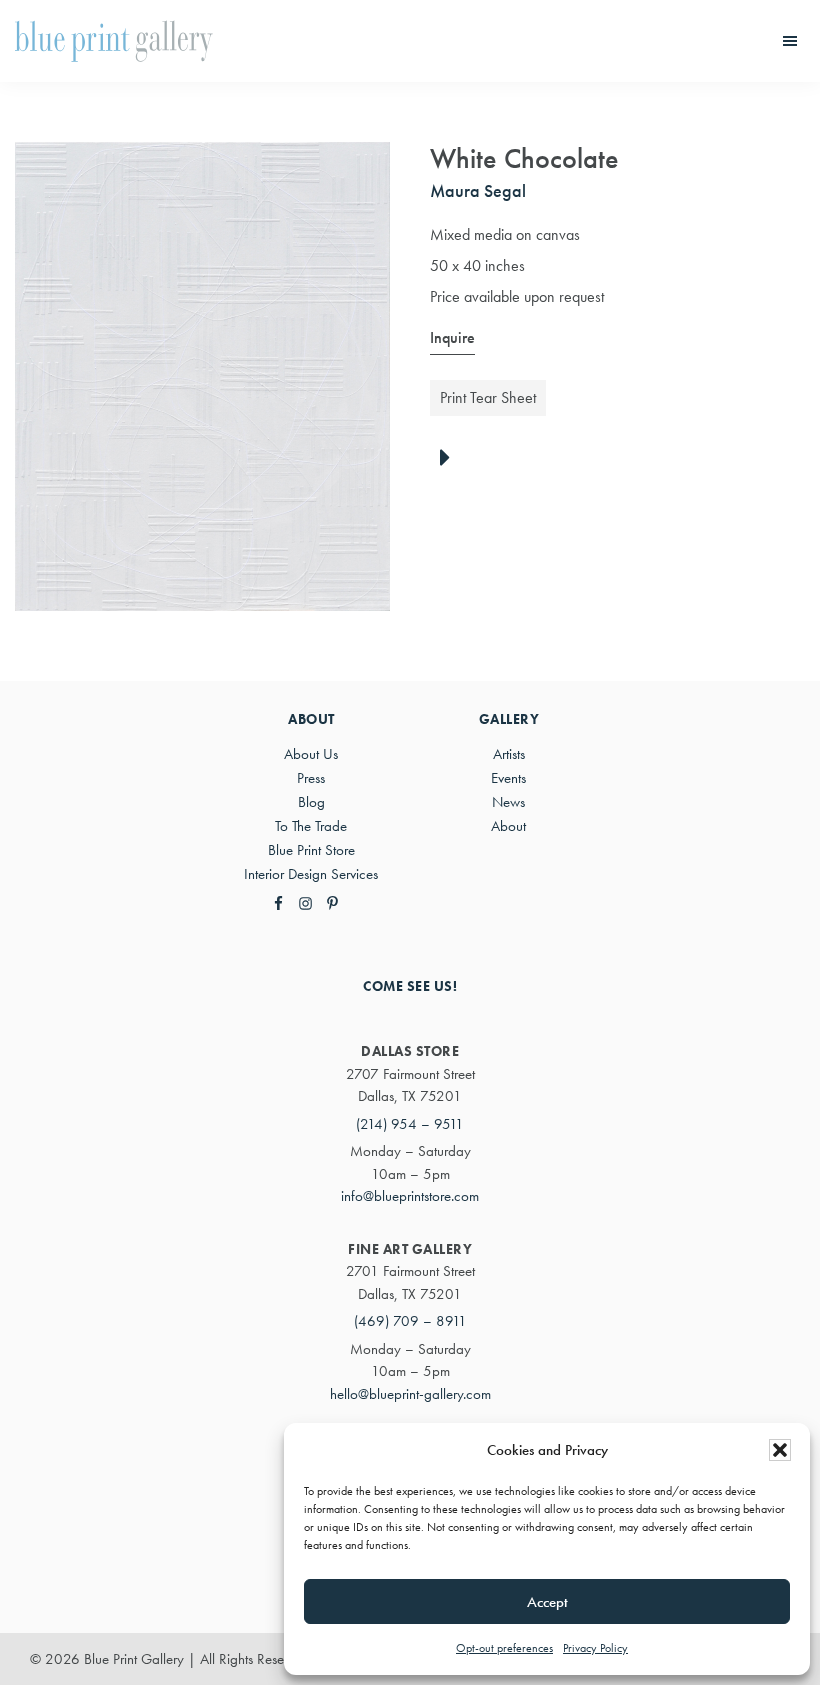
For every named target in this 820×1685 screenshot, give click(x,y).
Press (311, 778)
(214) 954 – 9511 (410, 1124)
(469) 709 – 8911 (410, 1321)
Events (508, 778)
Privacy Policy (595, 1648)
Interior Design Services (311, 874)
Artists (509, 754)
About (508, 826)
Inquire (452, 337)
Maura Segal (478, 190)
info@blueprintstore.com (410, 1196)
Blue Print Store (311, 850)
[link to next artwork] (450, 459)
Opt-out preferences (504, 1648)
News (508, 802)
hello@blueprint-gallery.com (410, 1394)
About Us (311, 754)
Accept (547, 1602)
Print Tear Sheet (488, 397)
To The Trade (311, 826)
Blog (311, 802)
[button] (780, 1450)
